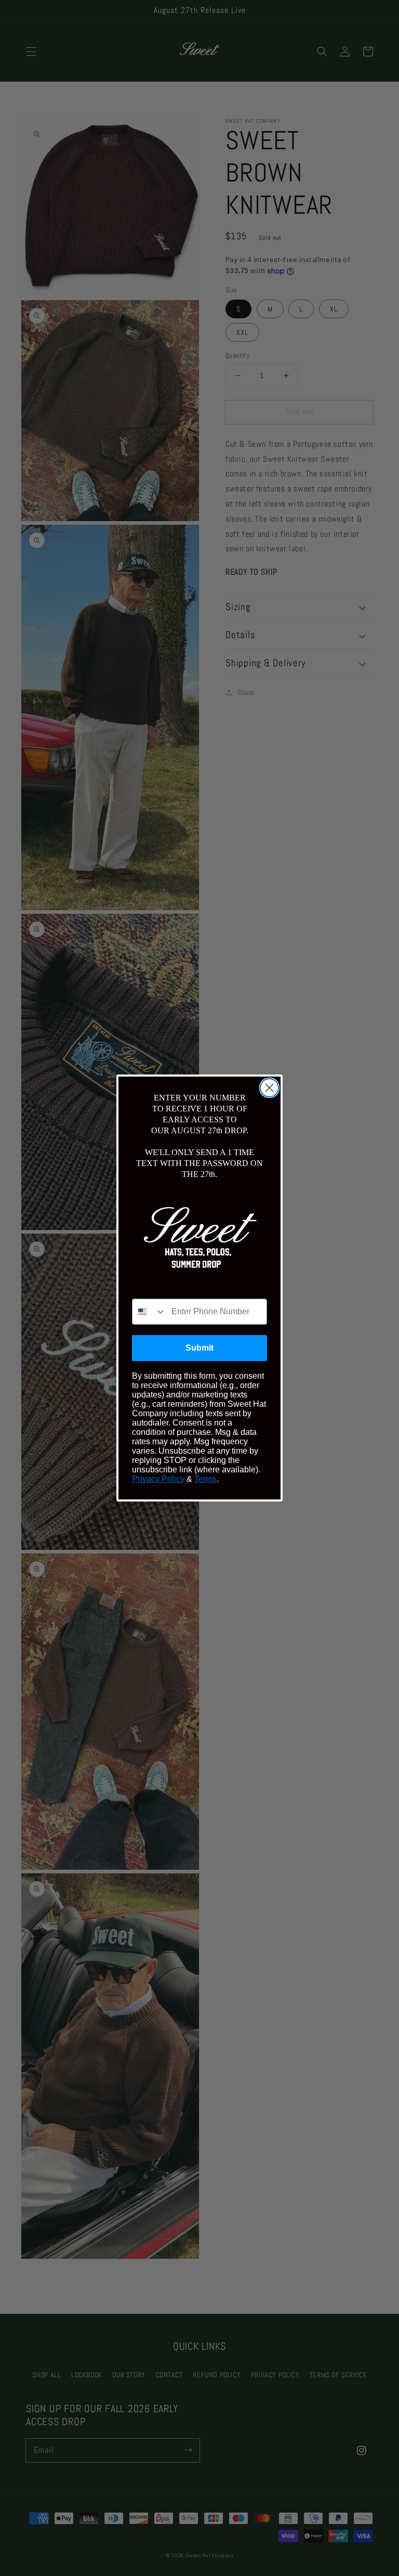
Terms (205, 1479)
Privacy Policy (158, 1479)
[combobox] (149, 1312)
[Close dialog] (269, 1088)
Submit (199, 1348)
